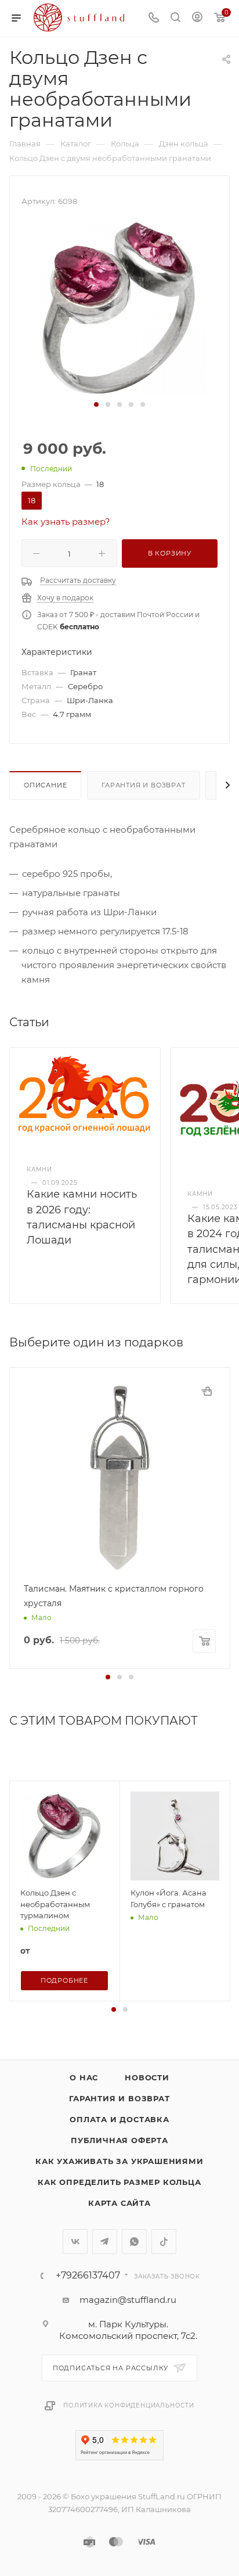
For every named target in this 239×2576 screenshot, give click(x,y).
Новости (147, 2077)
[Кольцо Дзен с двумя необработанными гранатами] (119, 308)
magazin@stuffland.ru (128, 2300)
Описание (45, 785)
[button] (96, 404)
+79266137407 (88, 2276)
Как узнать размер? (66, 522)
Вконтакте (75, 2242)
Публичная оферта (119, 2140)
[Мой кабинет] (197, 18)
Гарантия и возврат (143, 785)
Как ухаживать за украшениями (119, 2161)
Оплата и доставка (119, 2119)
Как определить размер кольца (119, 2182)
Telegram (105, 2242)
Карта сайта (119, 2203)
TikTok (164, 2242)
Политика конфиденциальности (129, 2405)
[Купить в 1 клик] (207, 1391)
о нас (84, 2077)
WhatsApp (134, 2242)
